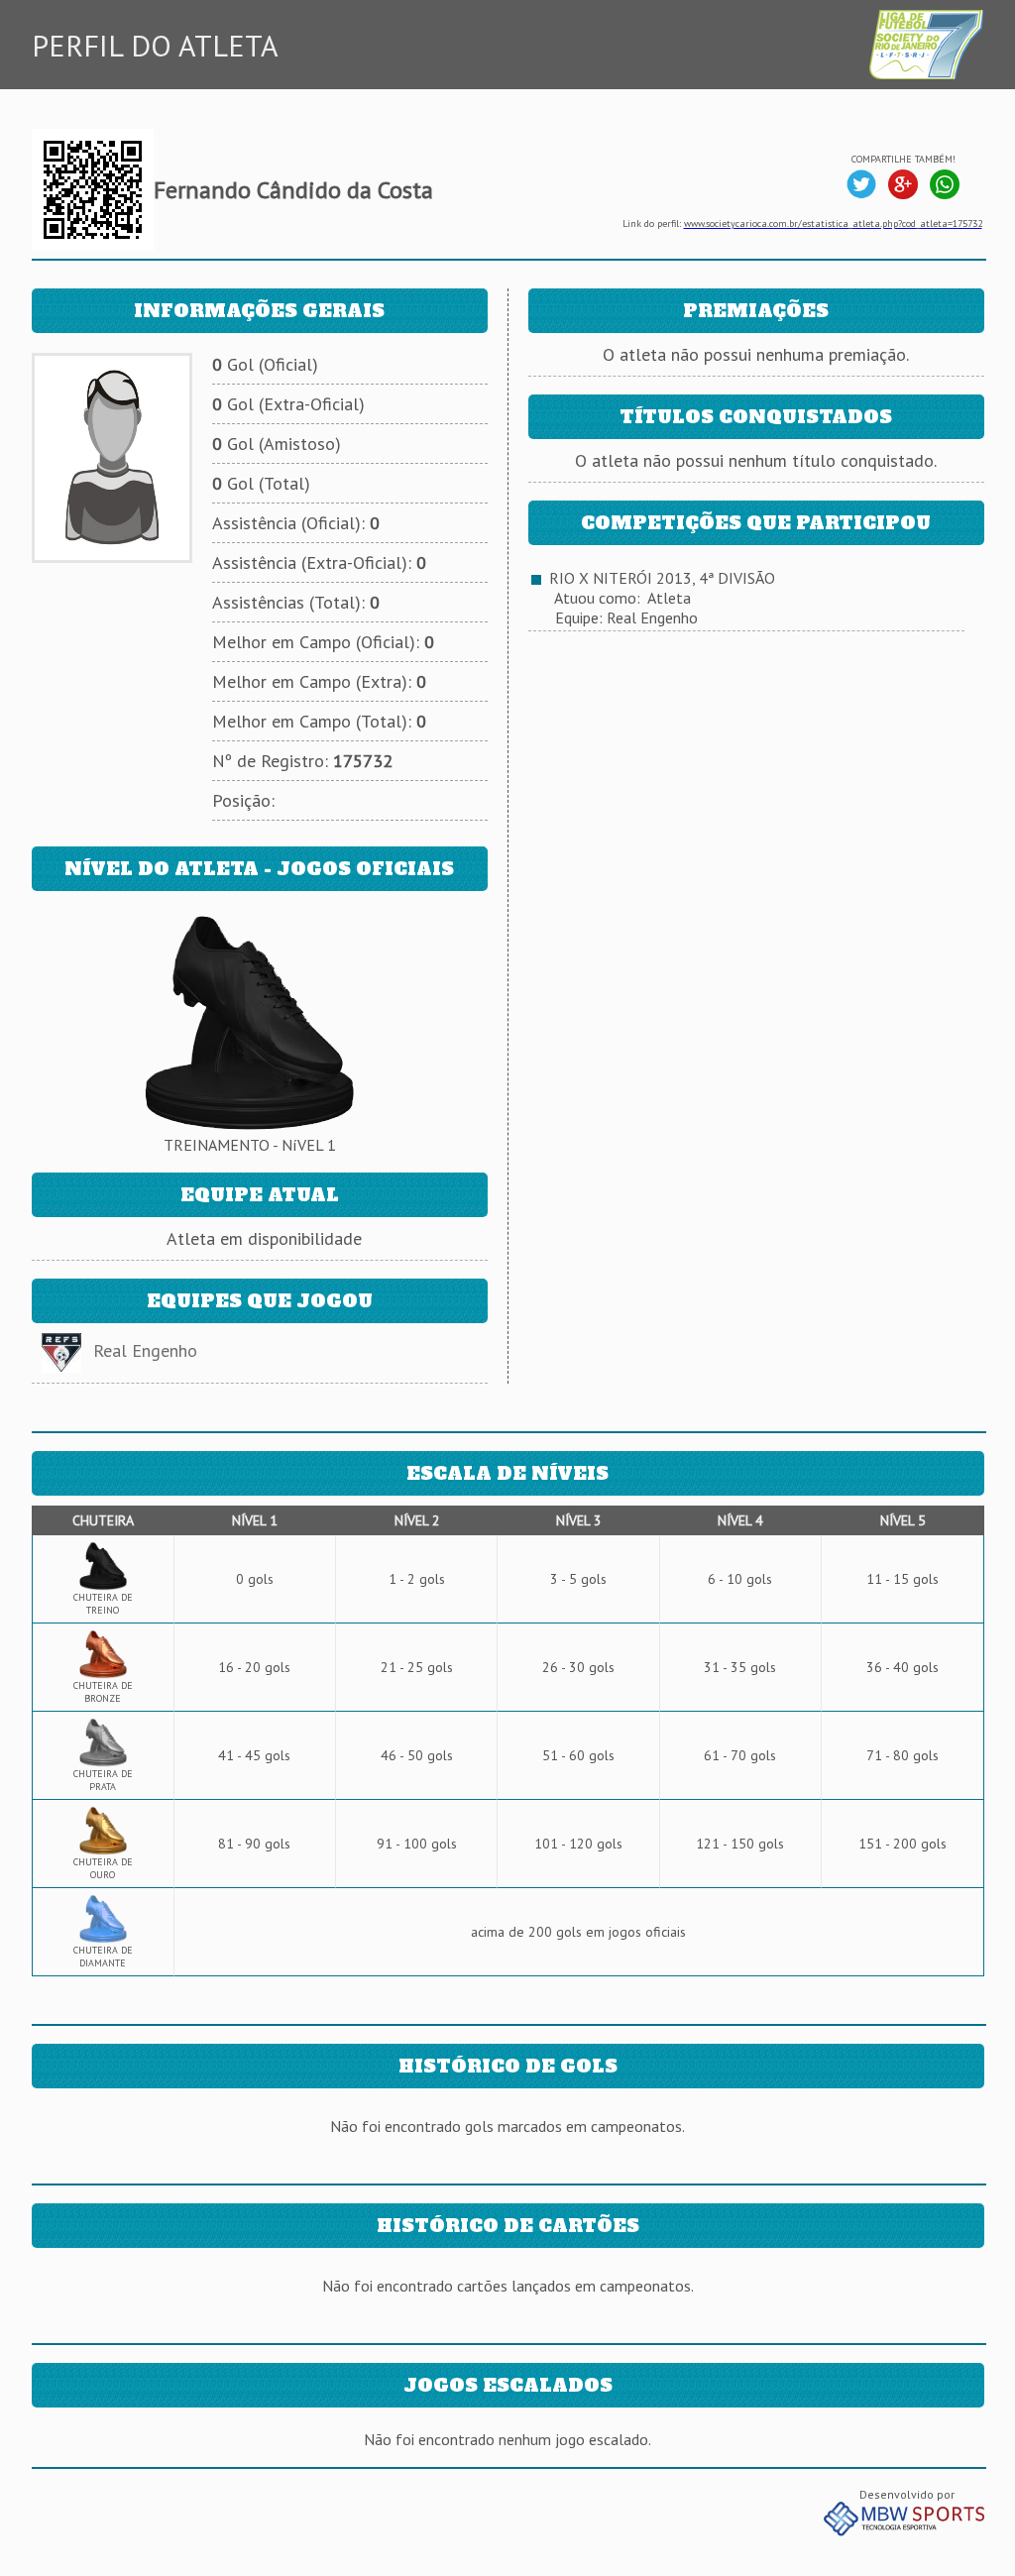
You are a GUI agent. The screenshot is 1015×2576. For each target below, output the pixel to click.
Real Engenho (145, 1350)
